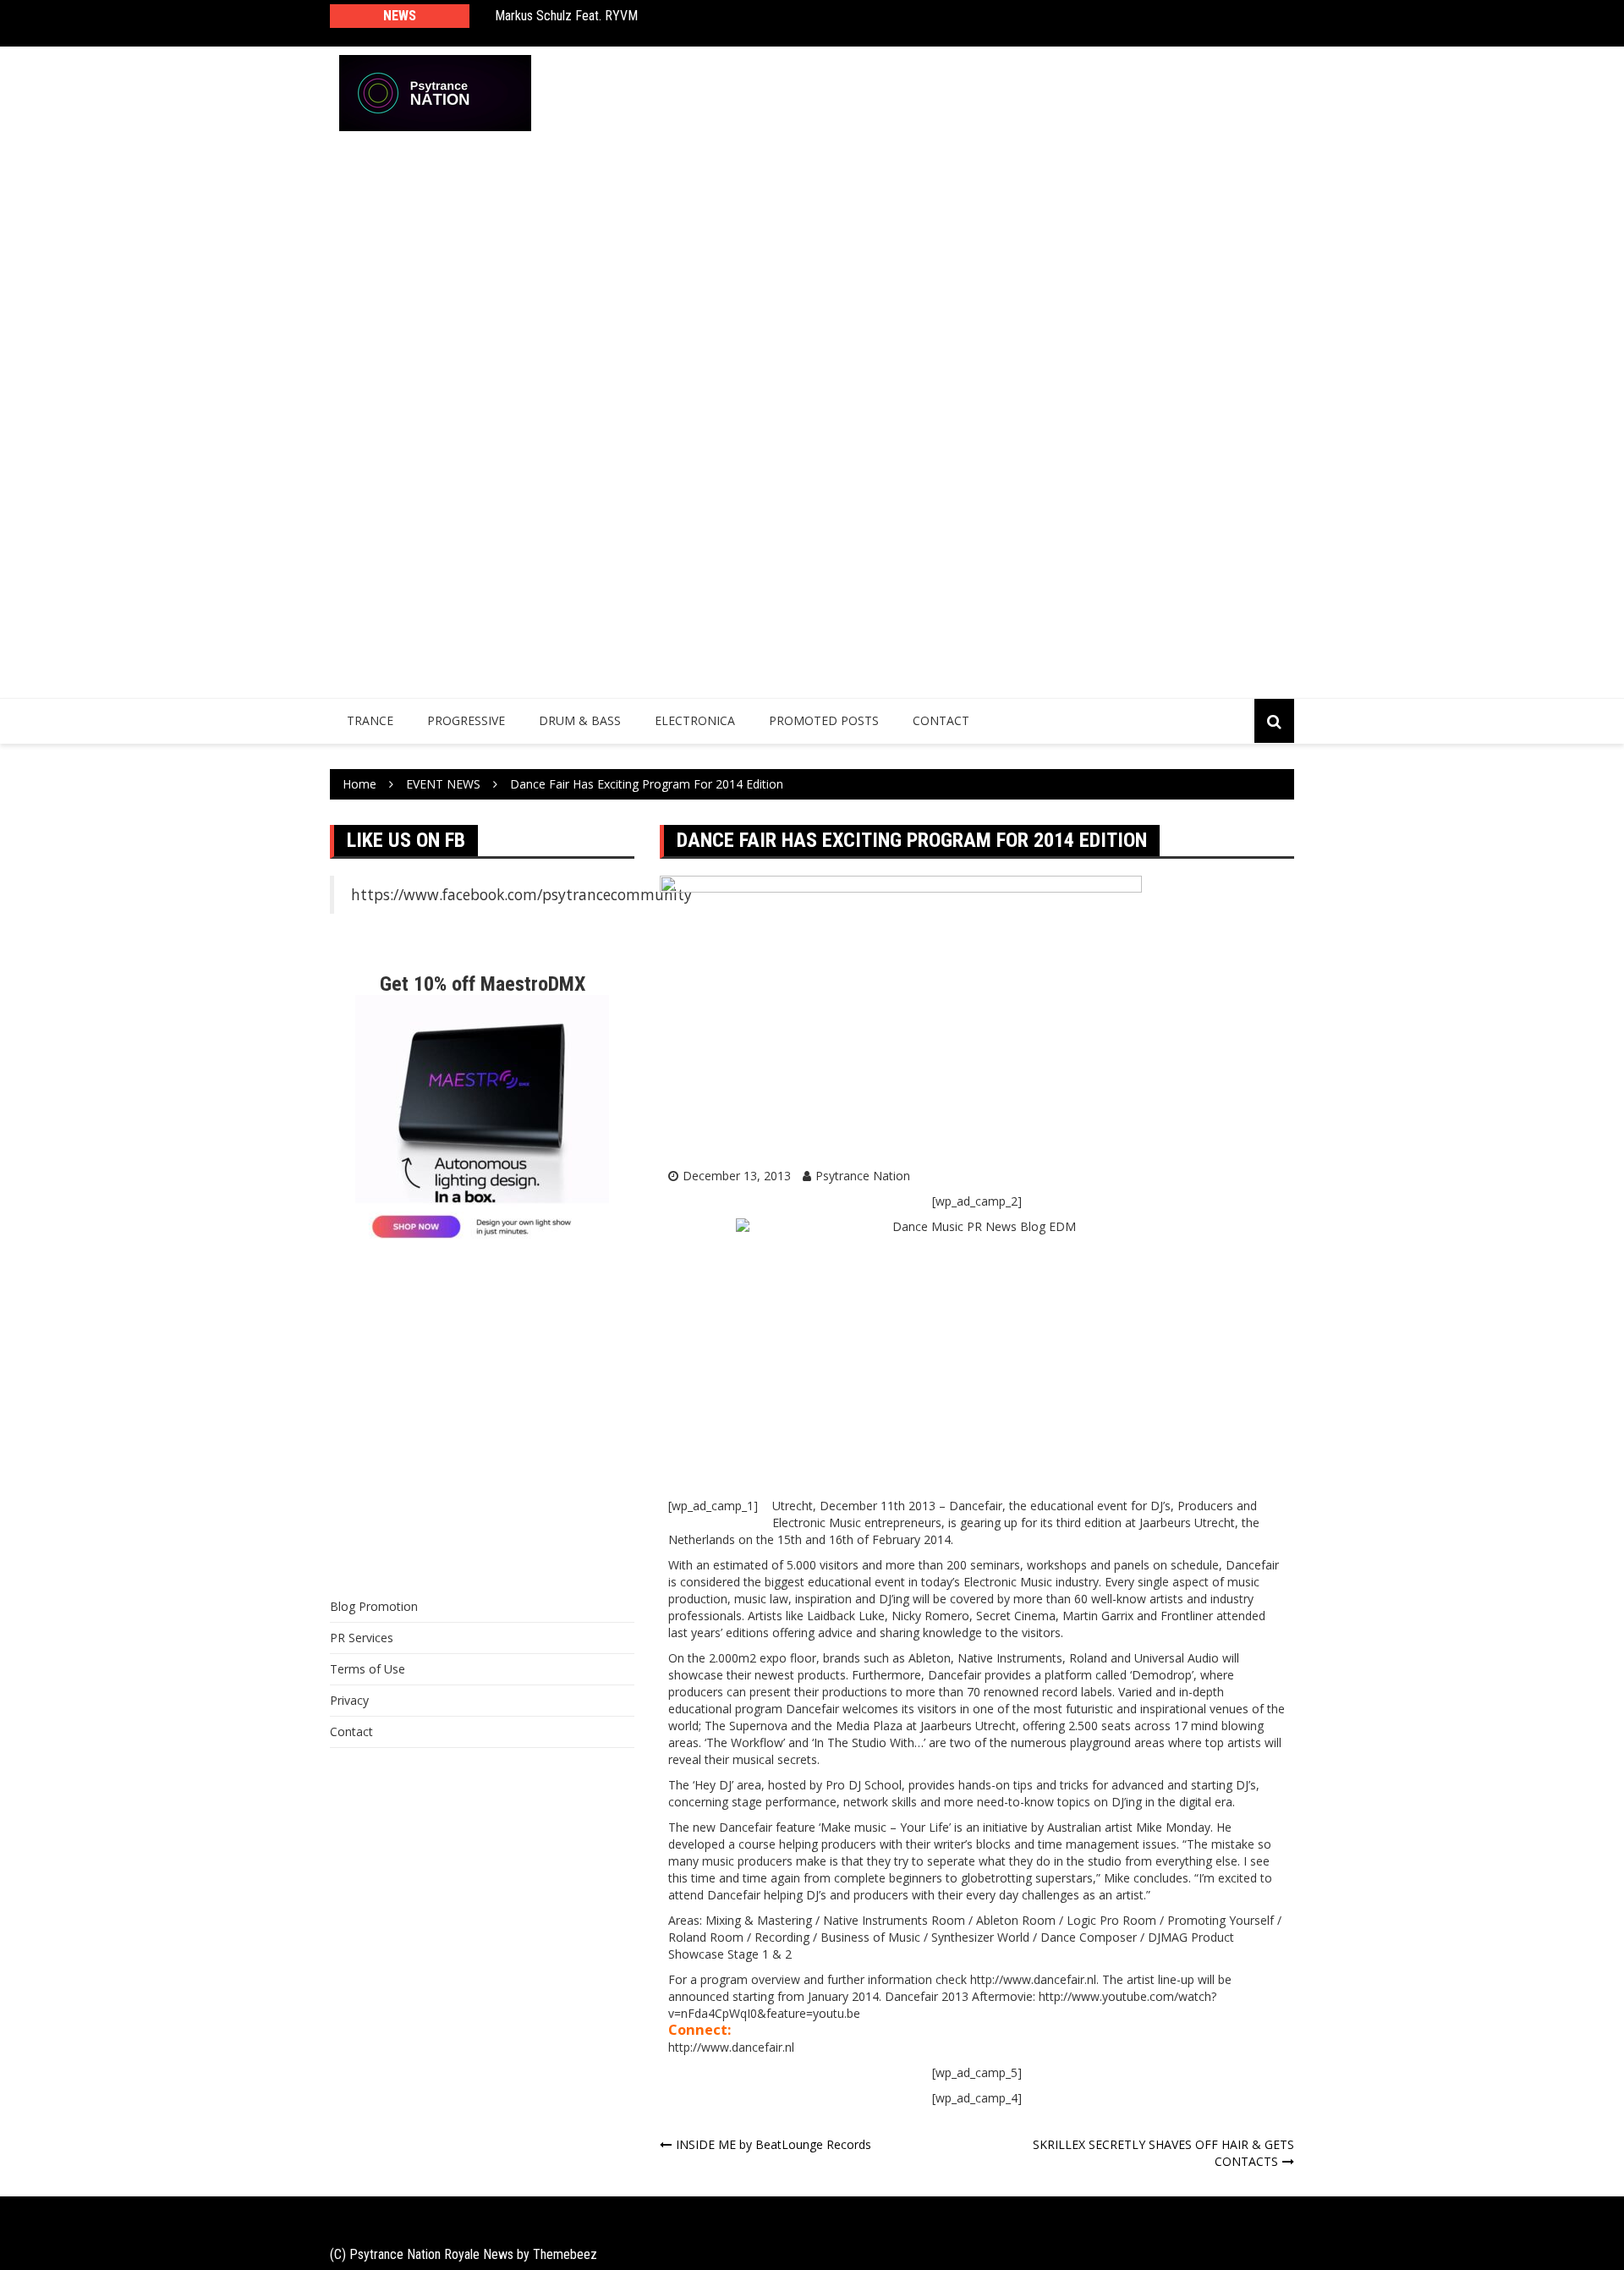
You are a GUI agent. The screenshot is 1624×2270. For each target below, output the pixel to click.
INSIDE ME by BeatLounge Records (774, 2144)
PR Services (362, 1638)
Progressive (466, 720)
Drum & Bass (580, 720)
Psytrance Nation (863, 1176)
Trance (370, 720)
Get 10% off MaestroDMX (483, 984)
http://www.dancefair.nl (731, 2047)
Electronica (695, 720)
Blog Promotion (374, 1606)
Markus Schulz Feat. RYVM (566, 16)
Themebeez (565, 2254)
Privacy (349, 1700)
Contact (941, 720)
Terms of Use (368, 1669)
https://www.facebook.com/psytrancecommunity (521, 894)
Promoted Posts (824, 720)
